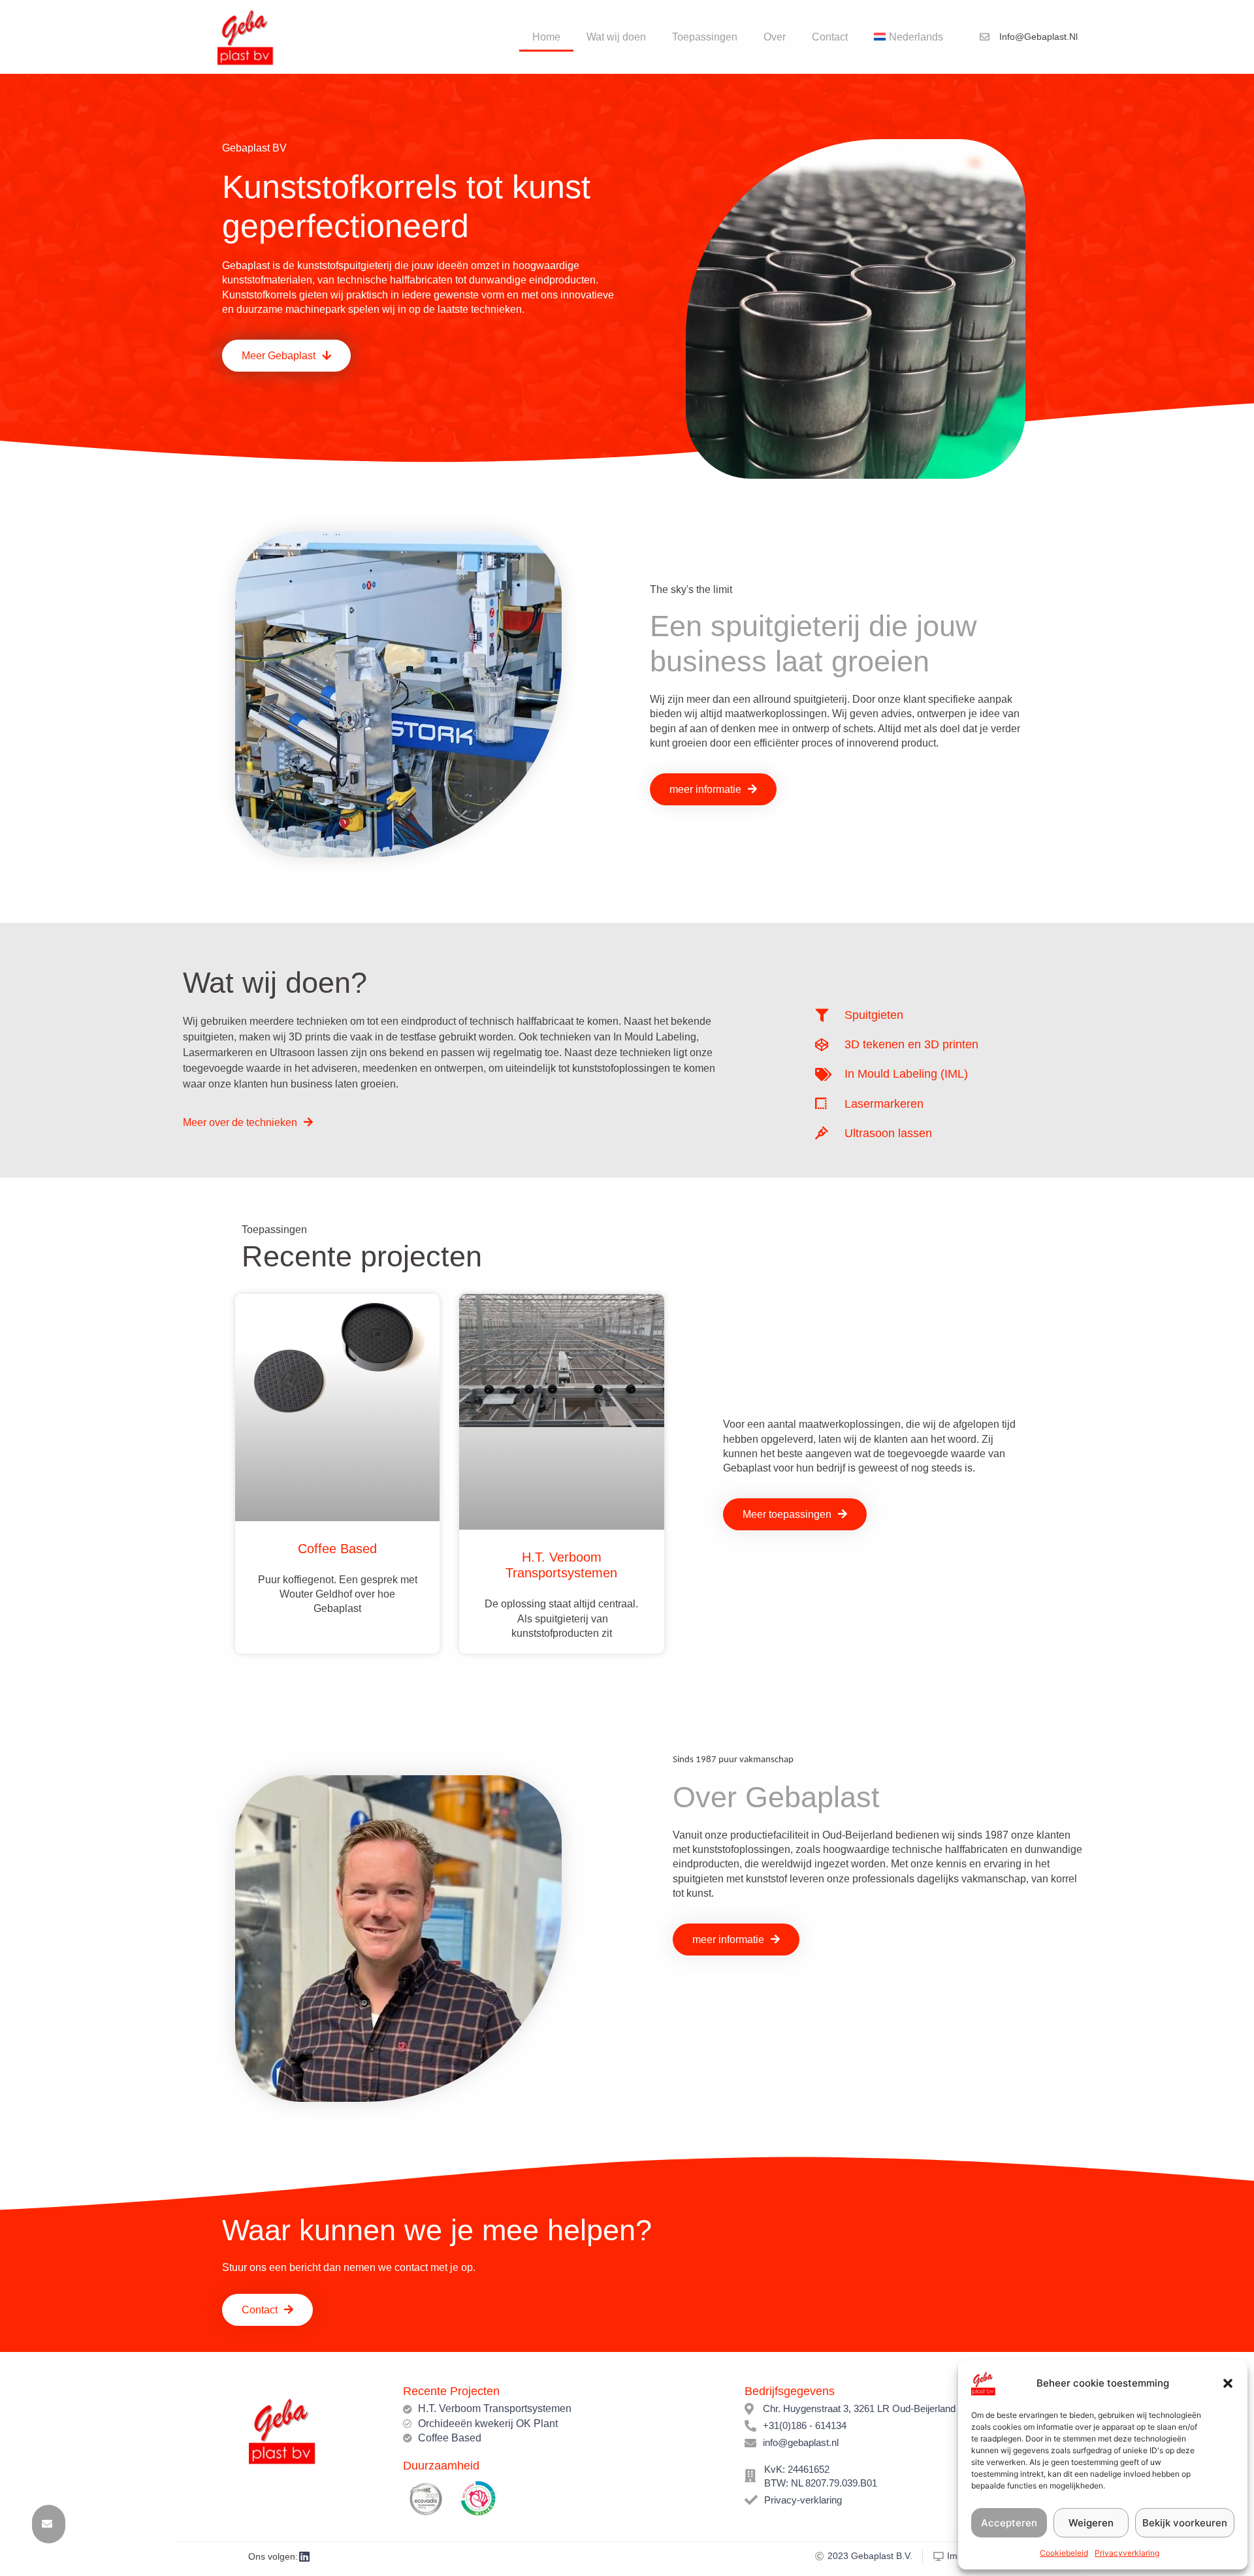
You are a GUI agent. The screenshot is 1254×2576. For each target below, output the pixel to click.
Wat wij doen (616, 37)
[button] (1228, 2383)
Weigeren (1091, 2523)
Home (546, 37)
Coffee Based (337, 1549)
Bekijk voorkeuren (1185, 2523)
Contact (830, 37)
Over (775, 37)
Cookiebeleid (1064, 2553)
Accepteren (1009, 2523)
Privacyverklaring (1127, 2553)
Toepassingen (705, 37)
